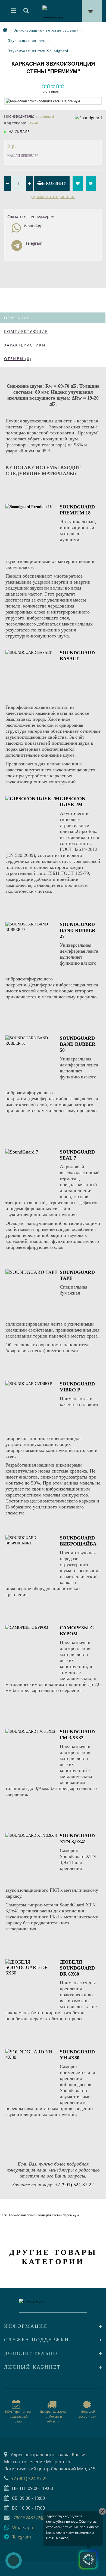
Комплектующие (26, 331)
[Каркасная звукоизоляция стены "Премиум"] (53, 101)
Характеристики (25, 345)
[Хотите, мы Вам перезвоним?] (14, 2560)
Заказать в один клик (55, 197)
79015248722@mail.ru (36, 2518)
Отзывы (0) (18, 359)
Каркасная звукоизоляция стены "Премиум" (45, 2215)
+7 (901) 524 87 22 (29, 2479)
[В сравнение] (91, 183)
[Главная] (5, 30)
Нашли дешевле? (23, 156)
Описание (17, 318)
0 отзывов (51, 91)
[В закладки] (78, 183)
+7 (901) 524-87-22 (74, 2185)
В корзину (54, 183)
